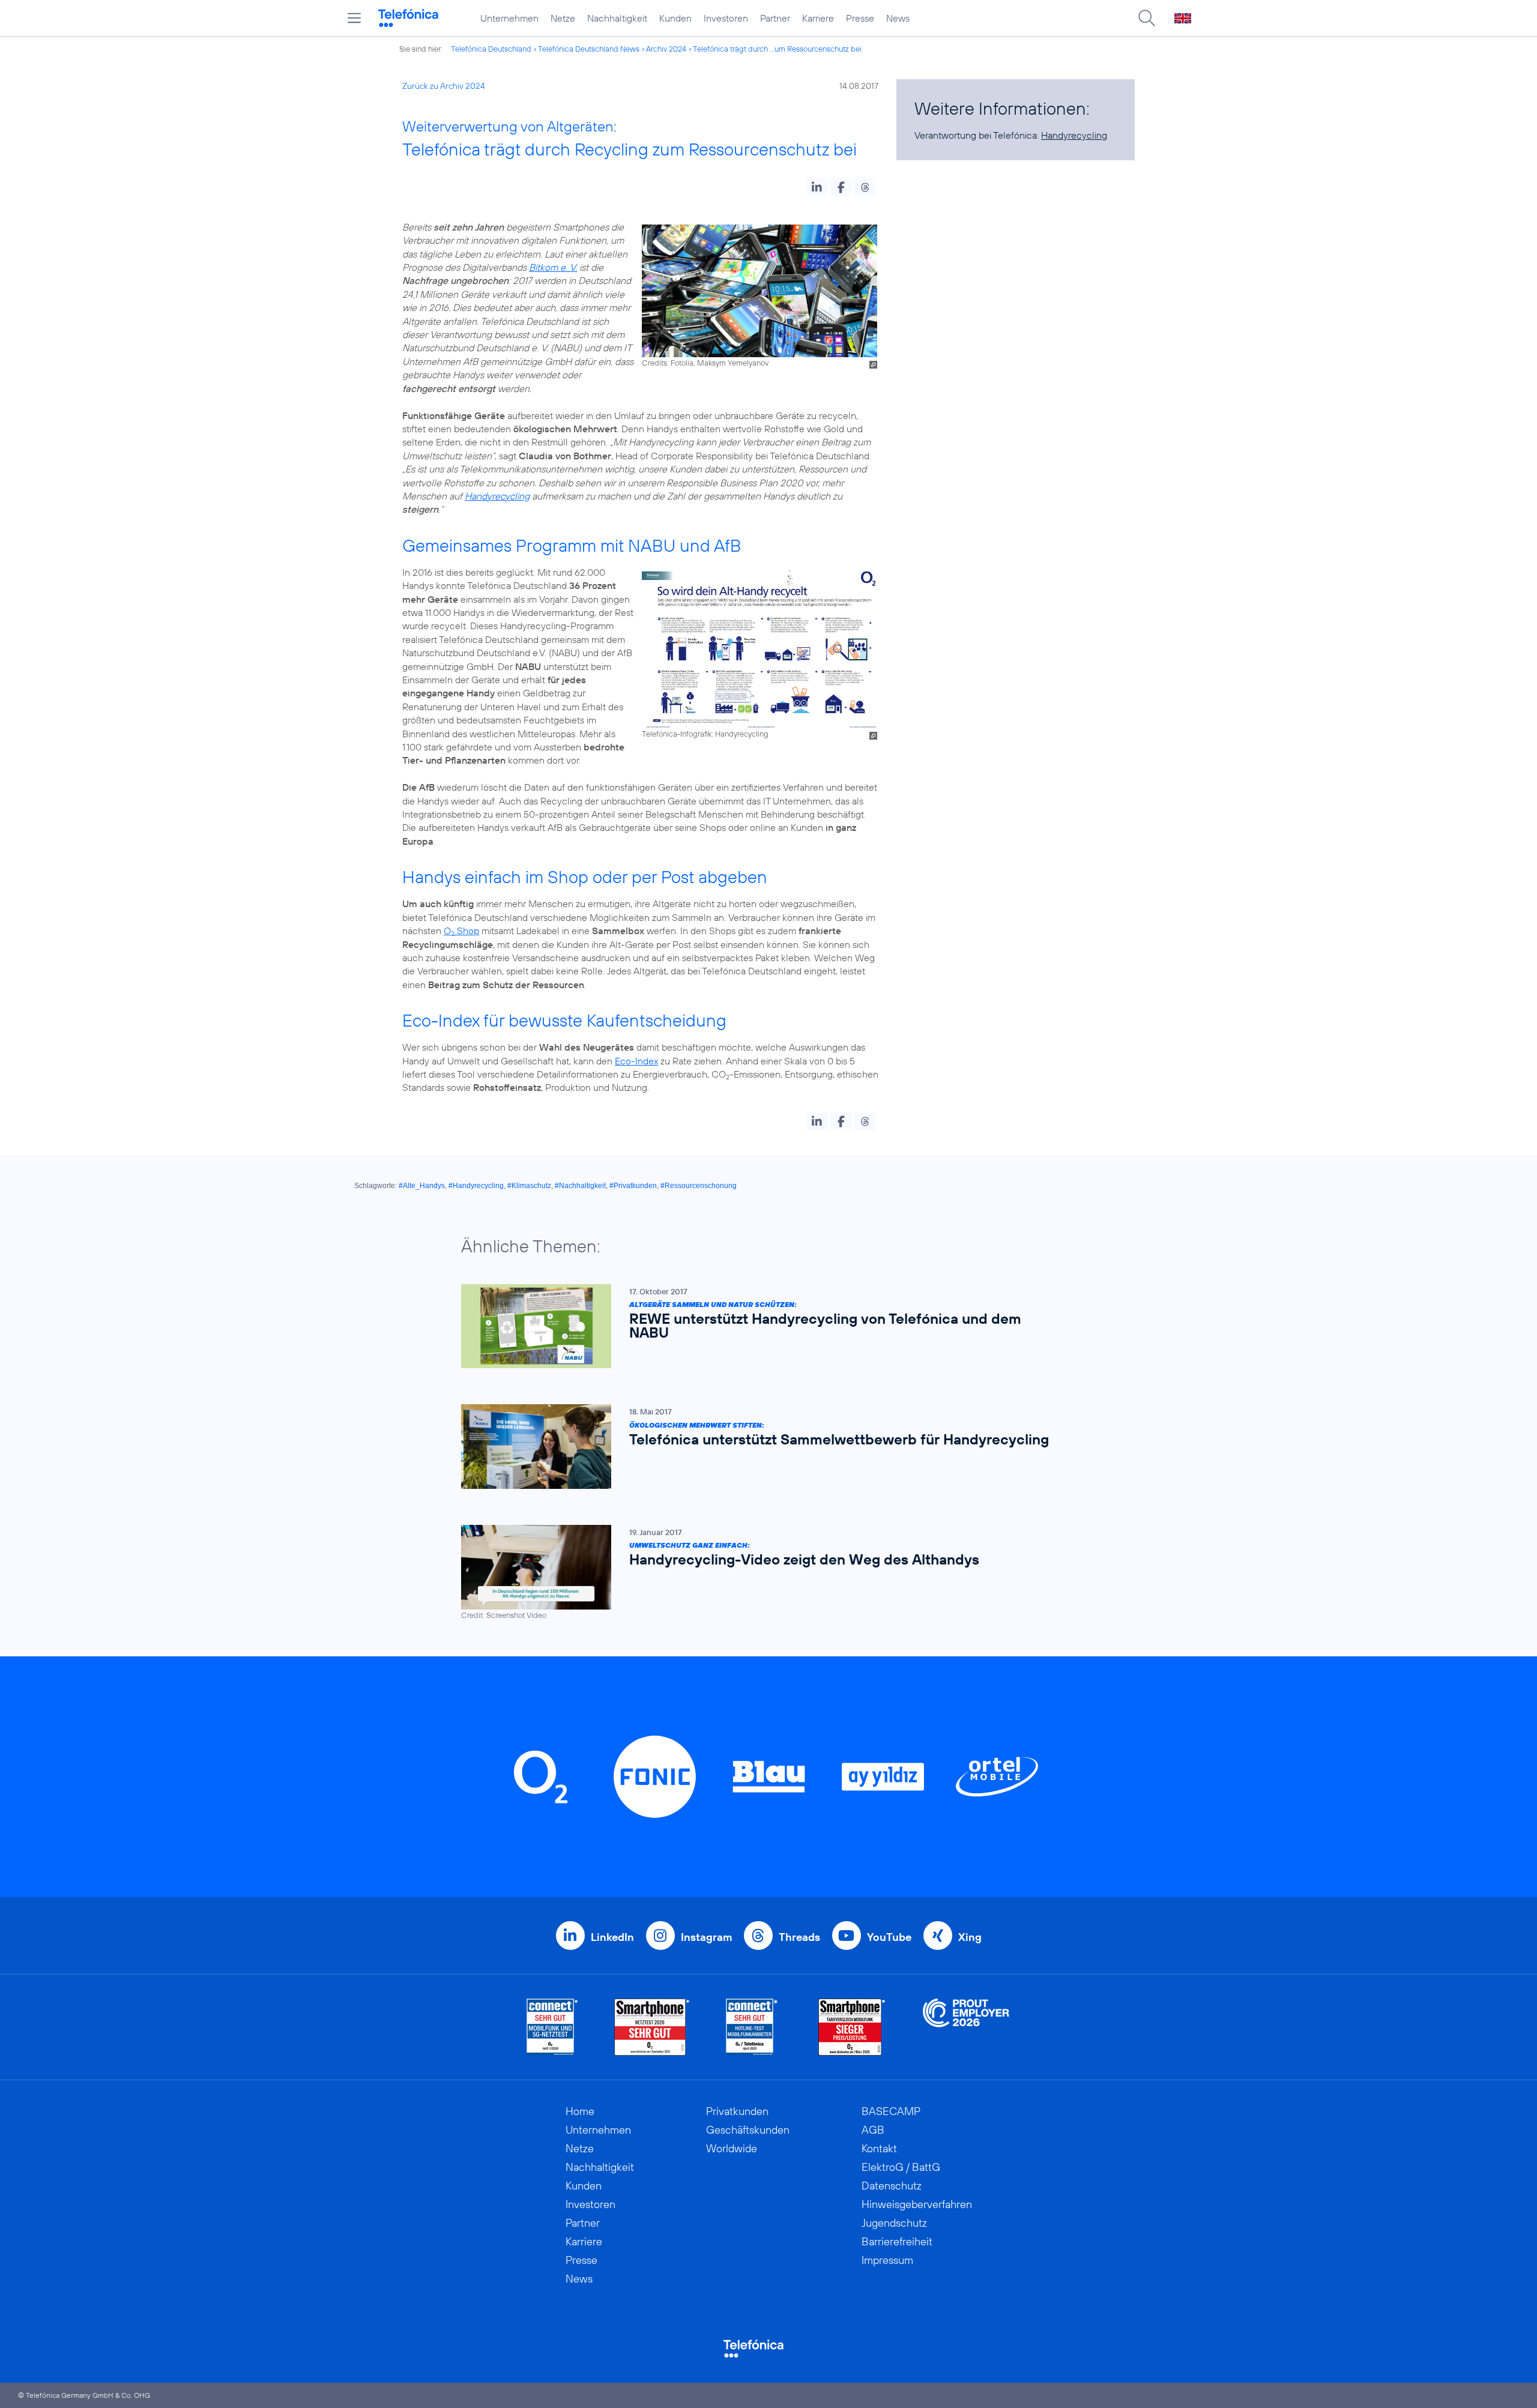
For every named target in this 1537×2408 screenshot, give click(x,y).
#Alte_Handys (422, 1186)
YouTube (889, 1937)
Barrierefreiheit (897, 2241)
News (898, 18)
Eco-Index (636, 1061)
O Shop (461, 931)
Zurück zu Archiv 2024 (444, 86)
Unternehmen (509, 18)
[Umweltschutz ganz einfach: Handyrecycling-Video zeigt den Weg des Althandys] (762, 1573)
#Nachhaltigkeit (580, 1186)
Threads (799, 1937)
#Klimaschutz (529, 1186)
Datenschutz (892, 2186)
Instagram (706, 1937)
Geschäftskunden (748, 2130)
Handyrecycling (497, 496)
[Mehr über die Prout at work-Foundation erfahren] (966, 2027)
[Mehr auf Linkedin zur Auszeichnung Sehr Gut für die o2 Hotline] (752, 2027)
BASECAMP (891, 2111)
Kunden (675, 18)
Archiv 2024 (666, 49)
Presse (860, 18)
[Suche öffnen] (1147, 18)
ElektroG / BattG (901, 2167)
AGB (873, 2130)
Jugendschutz (894, 2223)
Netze (563, 18)
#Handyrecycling (476, 1186)
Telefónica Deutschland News (589, 49)
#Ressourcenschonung (699, 1186)
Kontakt (879, 2148)
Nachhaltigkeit (617, 18)
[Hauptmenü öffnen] (354, 18)
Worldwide (732, 2148)
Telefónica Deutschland (491, 49)
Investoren (726, 18)
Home (580, 2111)
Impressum (887, 2260)
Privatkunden (737, 2111)
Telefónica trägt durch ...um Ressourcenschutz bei (777, 49)
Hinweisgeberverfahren (917, 2204)
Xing (970, 1937)
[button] (817, 187)
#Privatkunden (633, 1186)
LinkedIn (612, 1937)
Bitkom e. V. (553, 267)
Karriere (818, 18)
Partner (775, 18)
